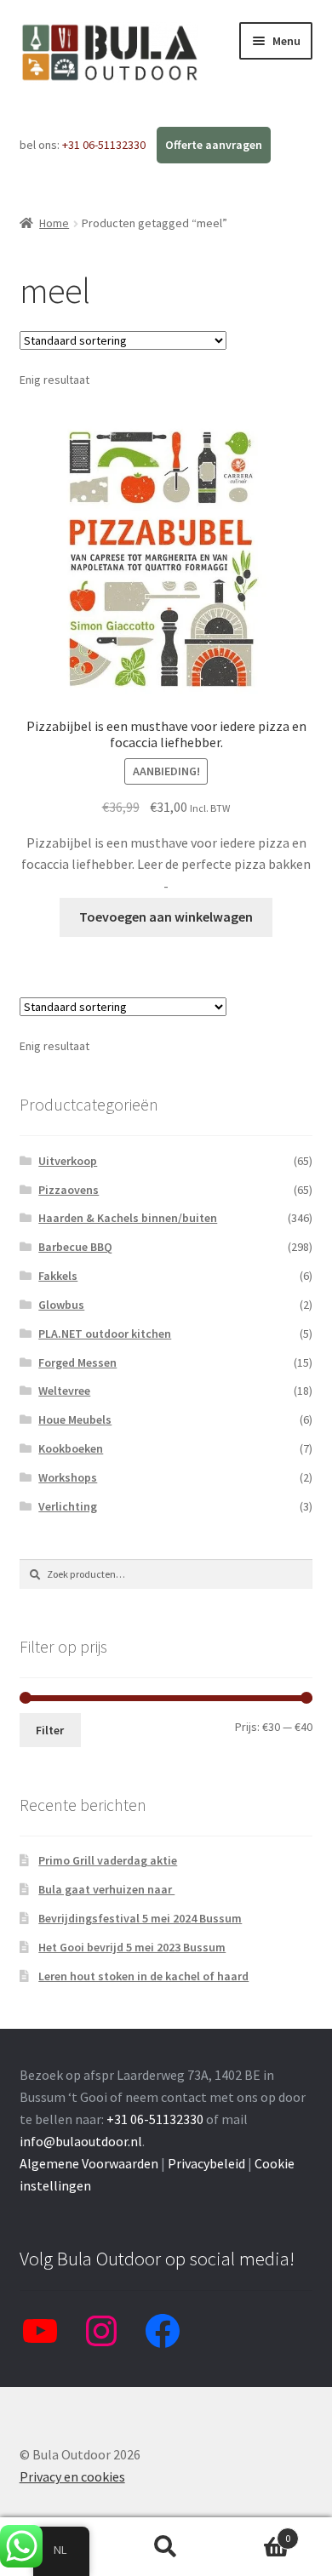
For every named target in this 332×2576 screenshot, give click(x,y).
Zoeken (166, 2547)
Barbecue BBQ (75, 1247)
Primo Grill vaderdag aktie (108, 1860)
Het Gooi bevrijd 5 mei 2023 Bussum (132, 1947)
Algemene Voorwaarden (89, 2163)
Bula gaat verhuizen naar (106, 1889)
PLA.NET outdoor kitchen (105, 1334)
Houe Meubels (75, 1419)
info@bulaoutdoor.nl (81, 2141)
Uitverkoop (68, 1161)
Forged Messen (77, 1362)
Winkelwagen (256, 2532)
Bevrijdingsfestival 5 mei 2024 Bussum (140, 1918)
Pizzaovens (69, 1190)
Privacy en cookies (72, 2476)
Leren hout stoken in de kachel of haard (143, 1976)
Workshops (68, 1477)
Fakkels (58, 1276)
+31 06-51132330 (105, 145)
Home (54, 223)
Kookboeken (71, 1448)
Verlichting (68, 1506)
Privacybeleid (206, 2163)
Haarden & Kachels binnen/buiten (128, 1218)
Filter (50, 1730)
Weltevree (64, 1391)
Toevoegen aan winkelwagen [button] (166, 917)
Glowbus (61, 1305)
